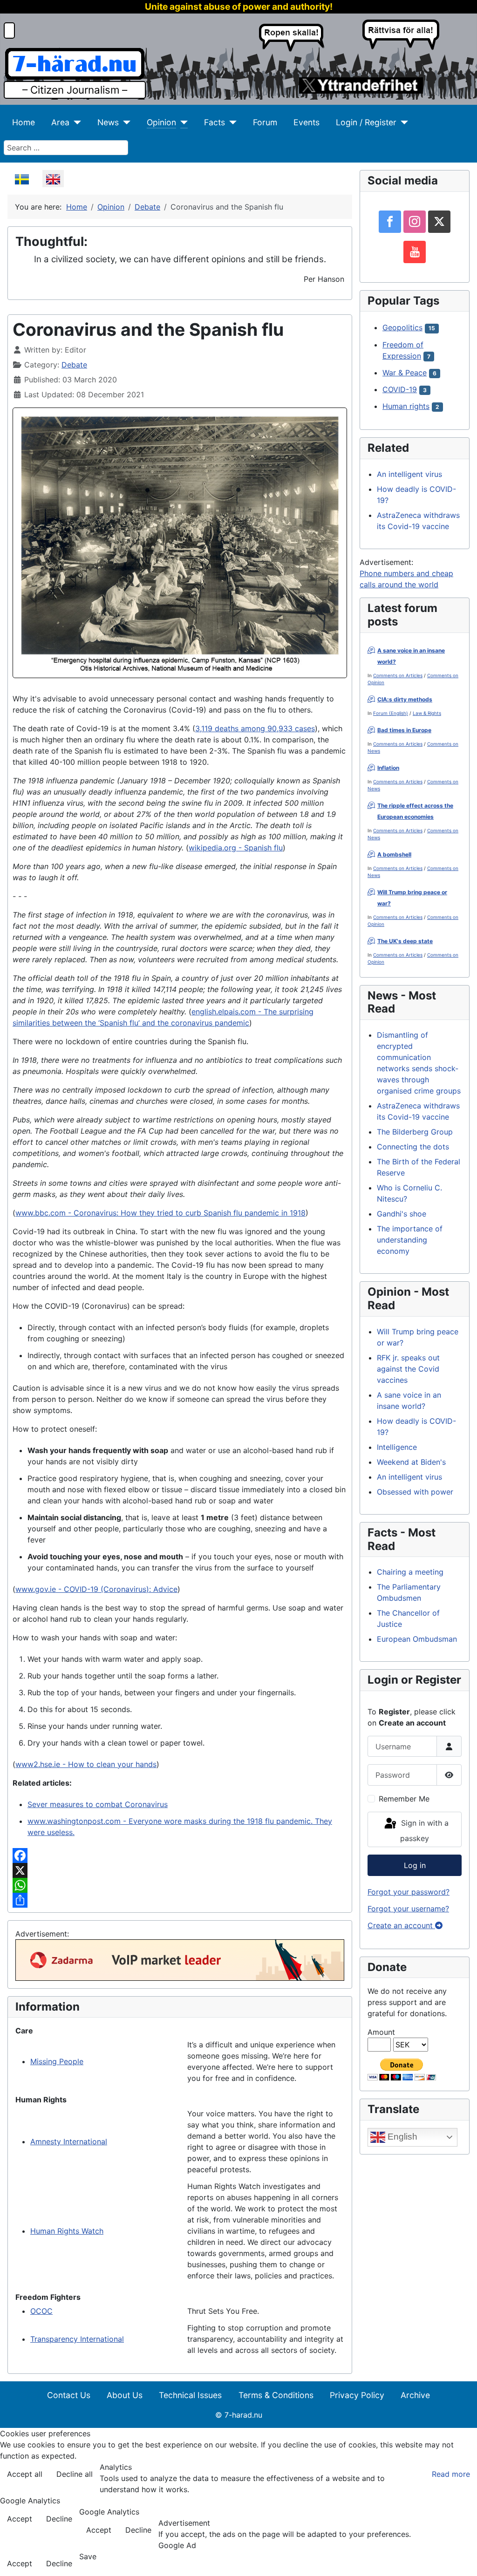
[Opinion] (182, 122)
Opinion (161, 122)
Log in (415, 1865)
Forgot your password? (409, 1892)
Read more (451, 2474)
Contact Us (69, 2395)
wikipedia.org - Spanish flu (236, 848)
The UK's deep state (405, 941)
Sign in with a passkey (424, 1831)
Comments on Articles (398, 675)
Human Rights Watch (67, 2231)
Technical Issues (190, 2395)
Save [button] (88, 2556)
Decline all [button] (75, 2474)
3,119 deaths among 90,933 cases (255, 728)
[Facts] (231, 122)
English (401, 2137)
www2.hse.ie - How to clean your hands (86, 1764)
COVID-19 (400, 389)
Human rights (406, 406)
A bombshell (394, 854)
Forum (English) (391, 713)
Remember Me (404, 1799)
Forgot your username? (408, 1909)
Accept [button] (20, 2519)
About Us (125, 2395)
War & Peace (405, 373)
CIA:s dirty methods (405, 699)
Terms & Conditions (276, 2395)
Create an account (401, 1925)
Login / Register (366, 122)
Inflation (388, 768)
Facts (215, 122)
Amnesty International (69, 2141)
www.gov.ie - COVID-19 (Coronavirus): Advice (96, 1589)
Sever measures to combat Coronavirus (98, 1804)
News (108, 122)
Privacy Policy (357, 2395)
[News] (125, 122)
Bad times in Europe (404, 730)
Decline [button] (59, 2519)
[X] (180, 1870)
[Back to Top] (461, 2559)
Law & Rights (427, 713)
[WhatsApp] (180, 1885)
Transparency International (77, 2339)
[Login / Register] (402, 122)
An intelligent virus (409, 474)
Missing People (57, 2061)
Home (24, 122)
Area (60, 122)
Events (307, 122)
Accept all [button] (25, 2474)
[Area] (75, 122)
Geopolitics (402, 327)
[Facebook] (180, 1856)
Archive (415, 2395)
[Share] (180, 1900)
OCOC (41, 2311)
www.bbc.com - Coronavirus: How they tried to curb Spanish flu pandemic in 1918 (160, 1213)
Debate (74, 365)
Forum (265, 122)
